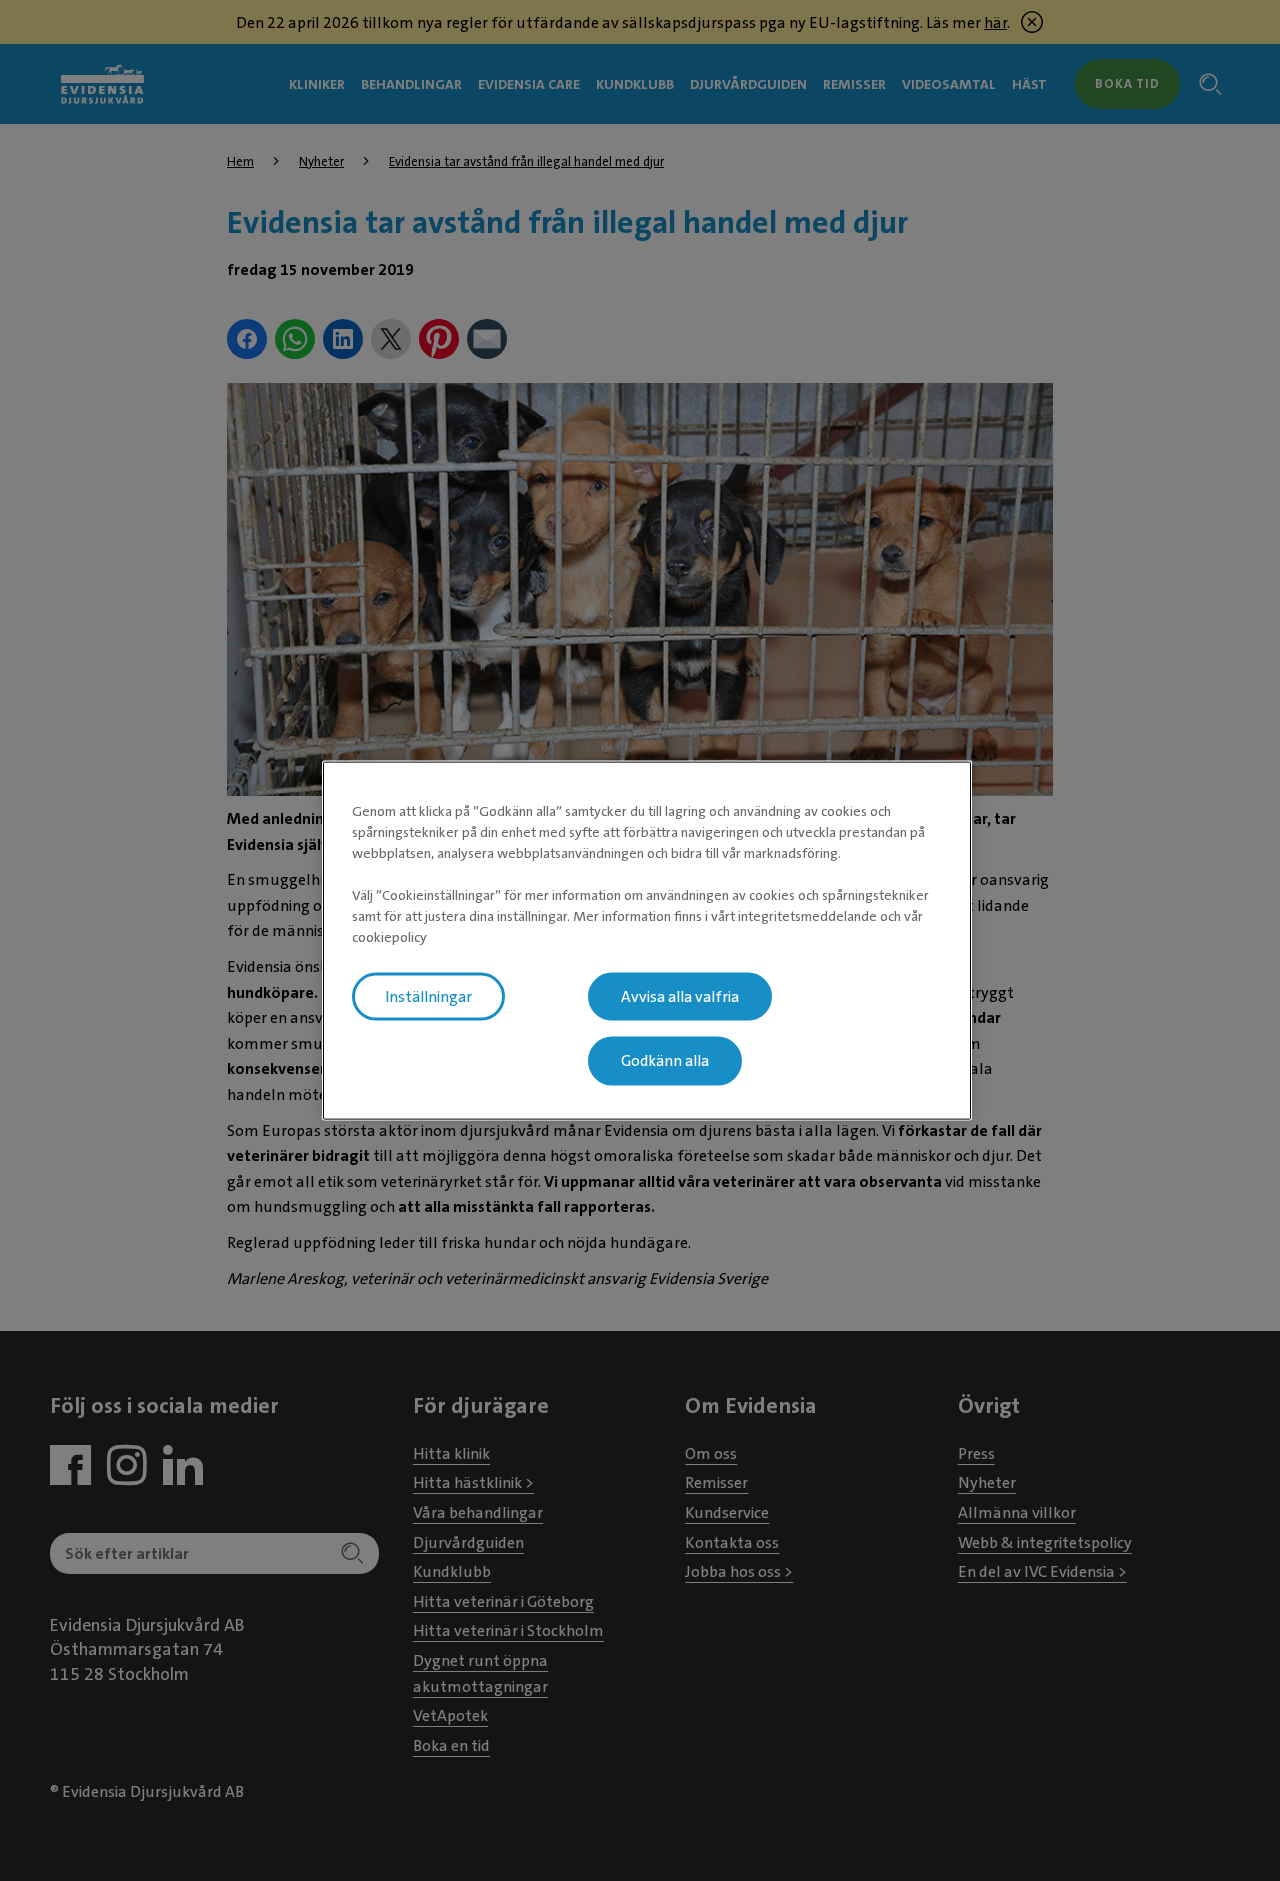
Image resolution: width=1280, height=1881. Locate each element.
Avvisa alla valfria (680, 996)
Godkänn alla (665, 1061)
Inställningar (428, 996)
